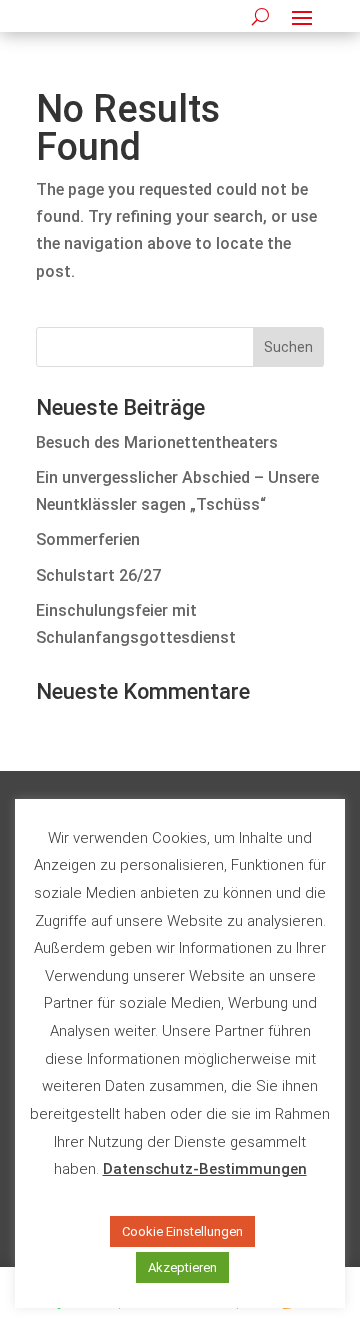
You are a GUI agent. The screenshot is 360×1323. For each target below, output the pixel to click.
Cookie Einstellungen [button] (182, 1231)
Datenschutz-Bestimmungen (205, 1169)
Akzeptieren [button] (182, 1267)
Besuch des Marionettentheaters (157, 442)
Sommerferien (88, 539)
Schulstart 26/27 (98, 575)
